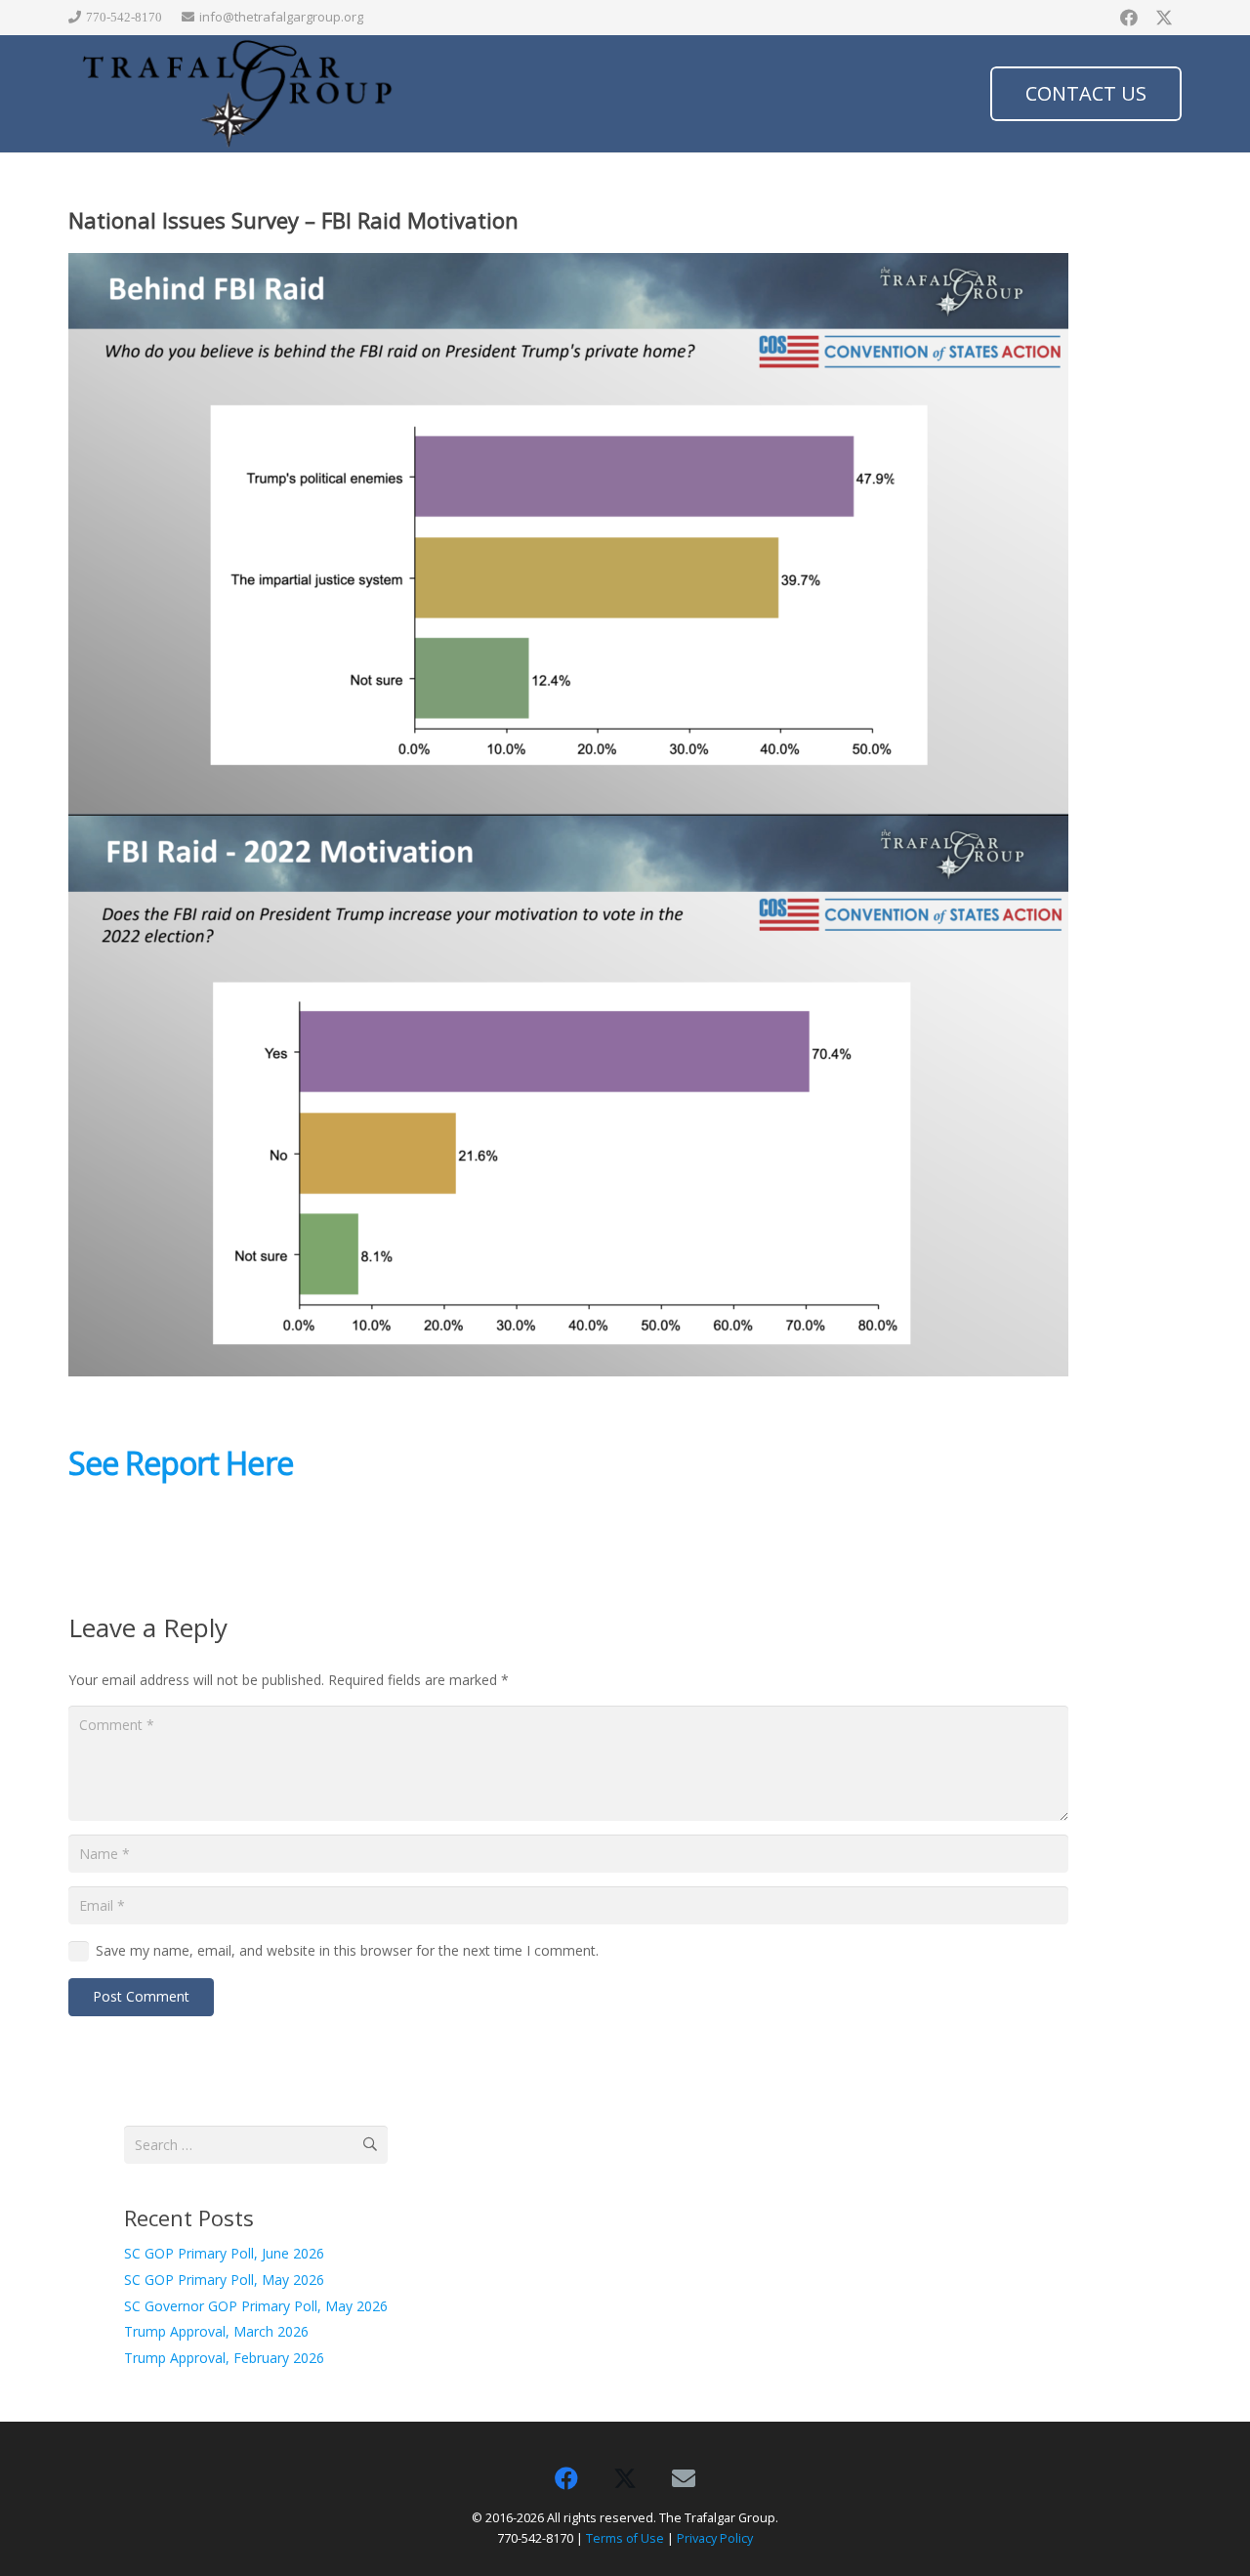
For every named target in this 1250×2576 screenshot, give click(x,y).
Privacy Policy (715, 2538)
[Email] (684, 2478)
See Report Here (181, 1463)
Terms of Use (625, 2538)
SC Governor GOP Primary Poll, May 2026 (256, 2306)
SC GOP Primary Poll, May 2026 (224, 2280)
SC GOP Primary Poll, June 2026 (224, 2253)
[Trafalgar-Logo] (238, 94)
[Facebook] (1129, 18)
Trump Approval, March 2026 (216, 2331)
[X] (1164, 18)
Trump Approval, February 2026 (224, 2358)
